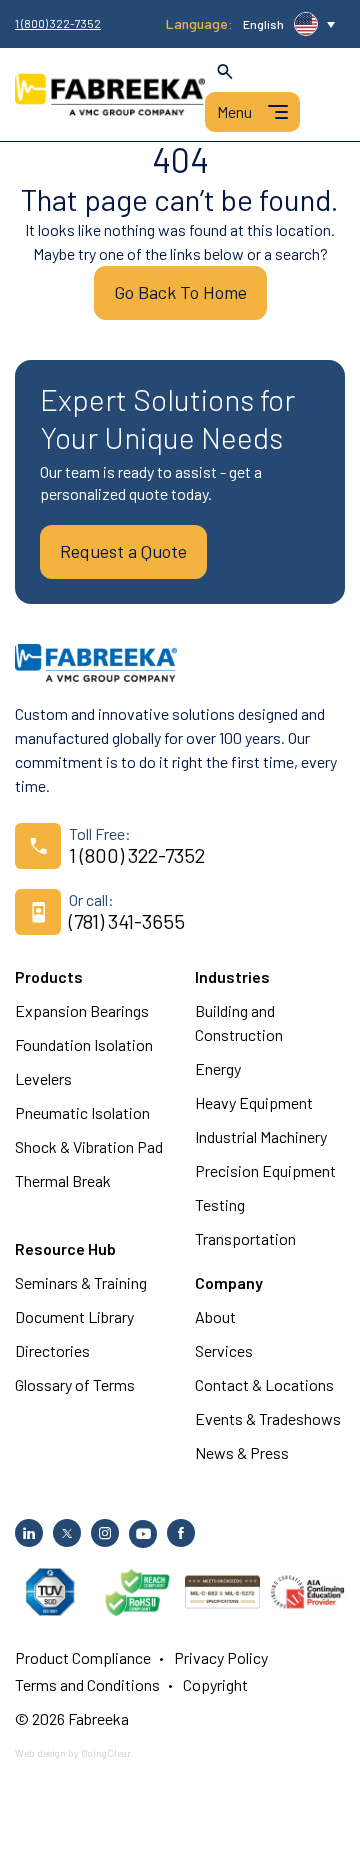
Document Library (74, 1316)
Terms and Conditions (87, 1684)
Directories (52, 1350)
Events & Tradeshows (268, 1418)
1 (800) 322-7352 (58, 23)
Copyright (215, 1684)
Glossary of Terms (75, 1384)
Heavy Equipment (254, 1102)
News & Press (242, 1452)
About (215, 1316)
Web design (40, 1753)
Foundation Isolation (84, 1044)
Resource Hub (65, 1248)
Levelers (43, 1078)
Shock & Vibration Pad (89, 1146)
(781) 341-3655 (127, 921)
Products (49, 976)
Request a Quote (123, 551)
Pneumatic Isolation (82, 1112)
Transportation (245, 1238)
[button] (289, 24)
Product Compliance (83, 1657)
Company (229, 1282)
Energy (218, 1068)
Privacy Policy (221, 1657)
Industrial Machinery (261, 1136)
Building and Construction (239, 1022)
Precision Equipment (265, 1170)
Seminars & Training (81, 1282)
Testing (220, 1204)
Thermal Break (63, 1180)
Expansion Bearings (82, 1010)
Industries (232, 976)
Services (224, 1350)
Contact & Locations (264, 1384)
